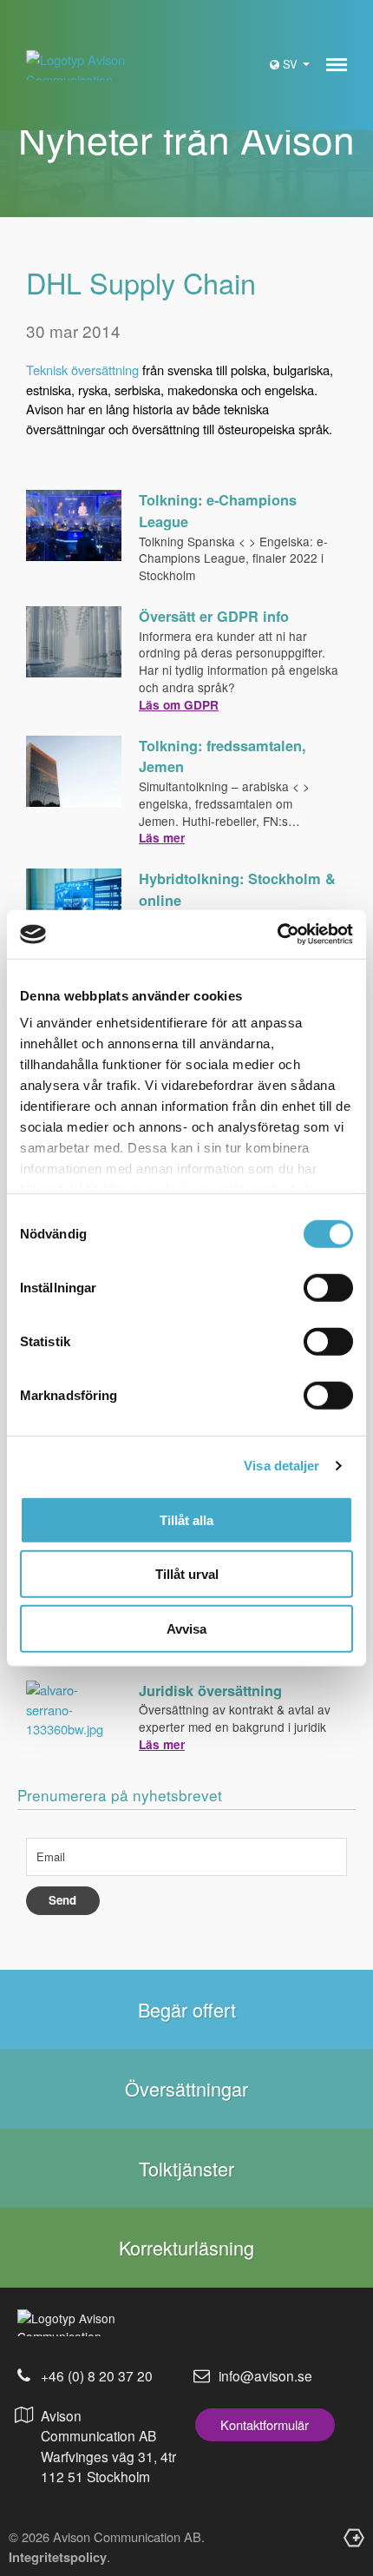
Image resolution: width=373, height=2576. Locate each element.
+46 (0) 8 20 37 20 (97, 2375)
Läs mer (162, 838)
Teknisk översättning (82, 370)
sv (292, 64)
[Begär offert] (186, 2009)
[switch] (328, 1287)
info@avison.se (265, 2375)
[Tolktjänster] (186, 2168)
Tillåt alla (186, 1519)
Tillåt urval (187, 1574)
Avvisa (186, 1628)
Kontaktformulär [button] (265, 2424)
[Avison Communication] (80, 66)
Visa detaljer (281, 1466)
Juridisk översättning (210, 1691)
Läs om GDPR (179, 705)
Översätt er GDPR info (214, 616)
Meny (337, 65)
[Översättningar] (186, 2088)
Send (62, 1900)
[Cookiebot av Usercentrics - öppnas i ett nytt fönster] (277, 935)
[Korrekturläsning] (186, 2247)
